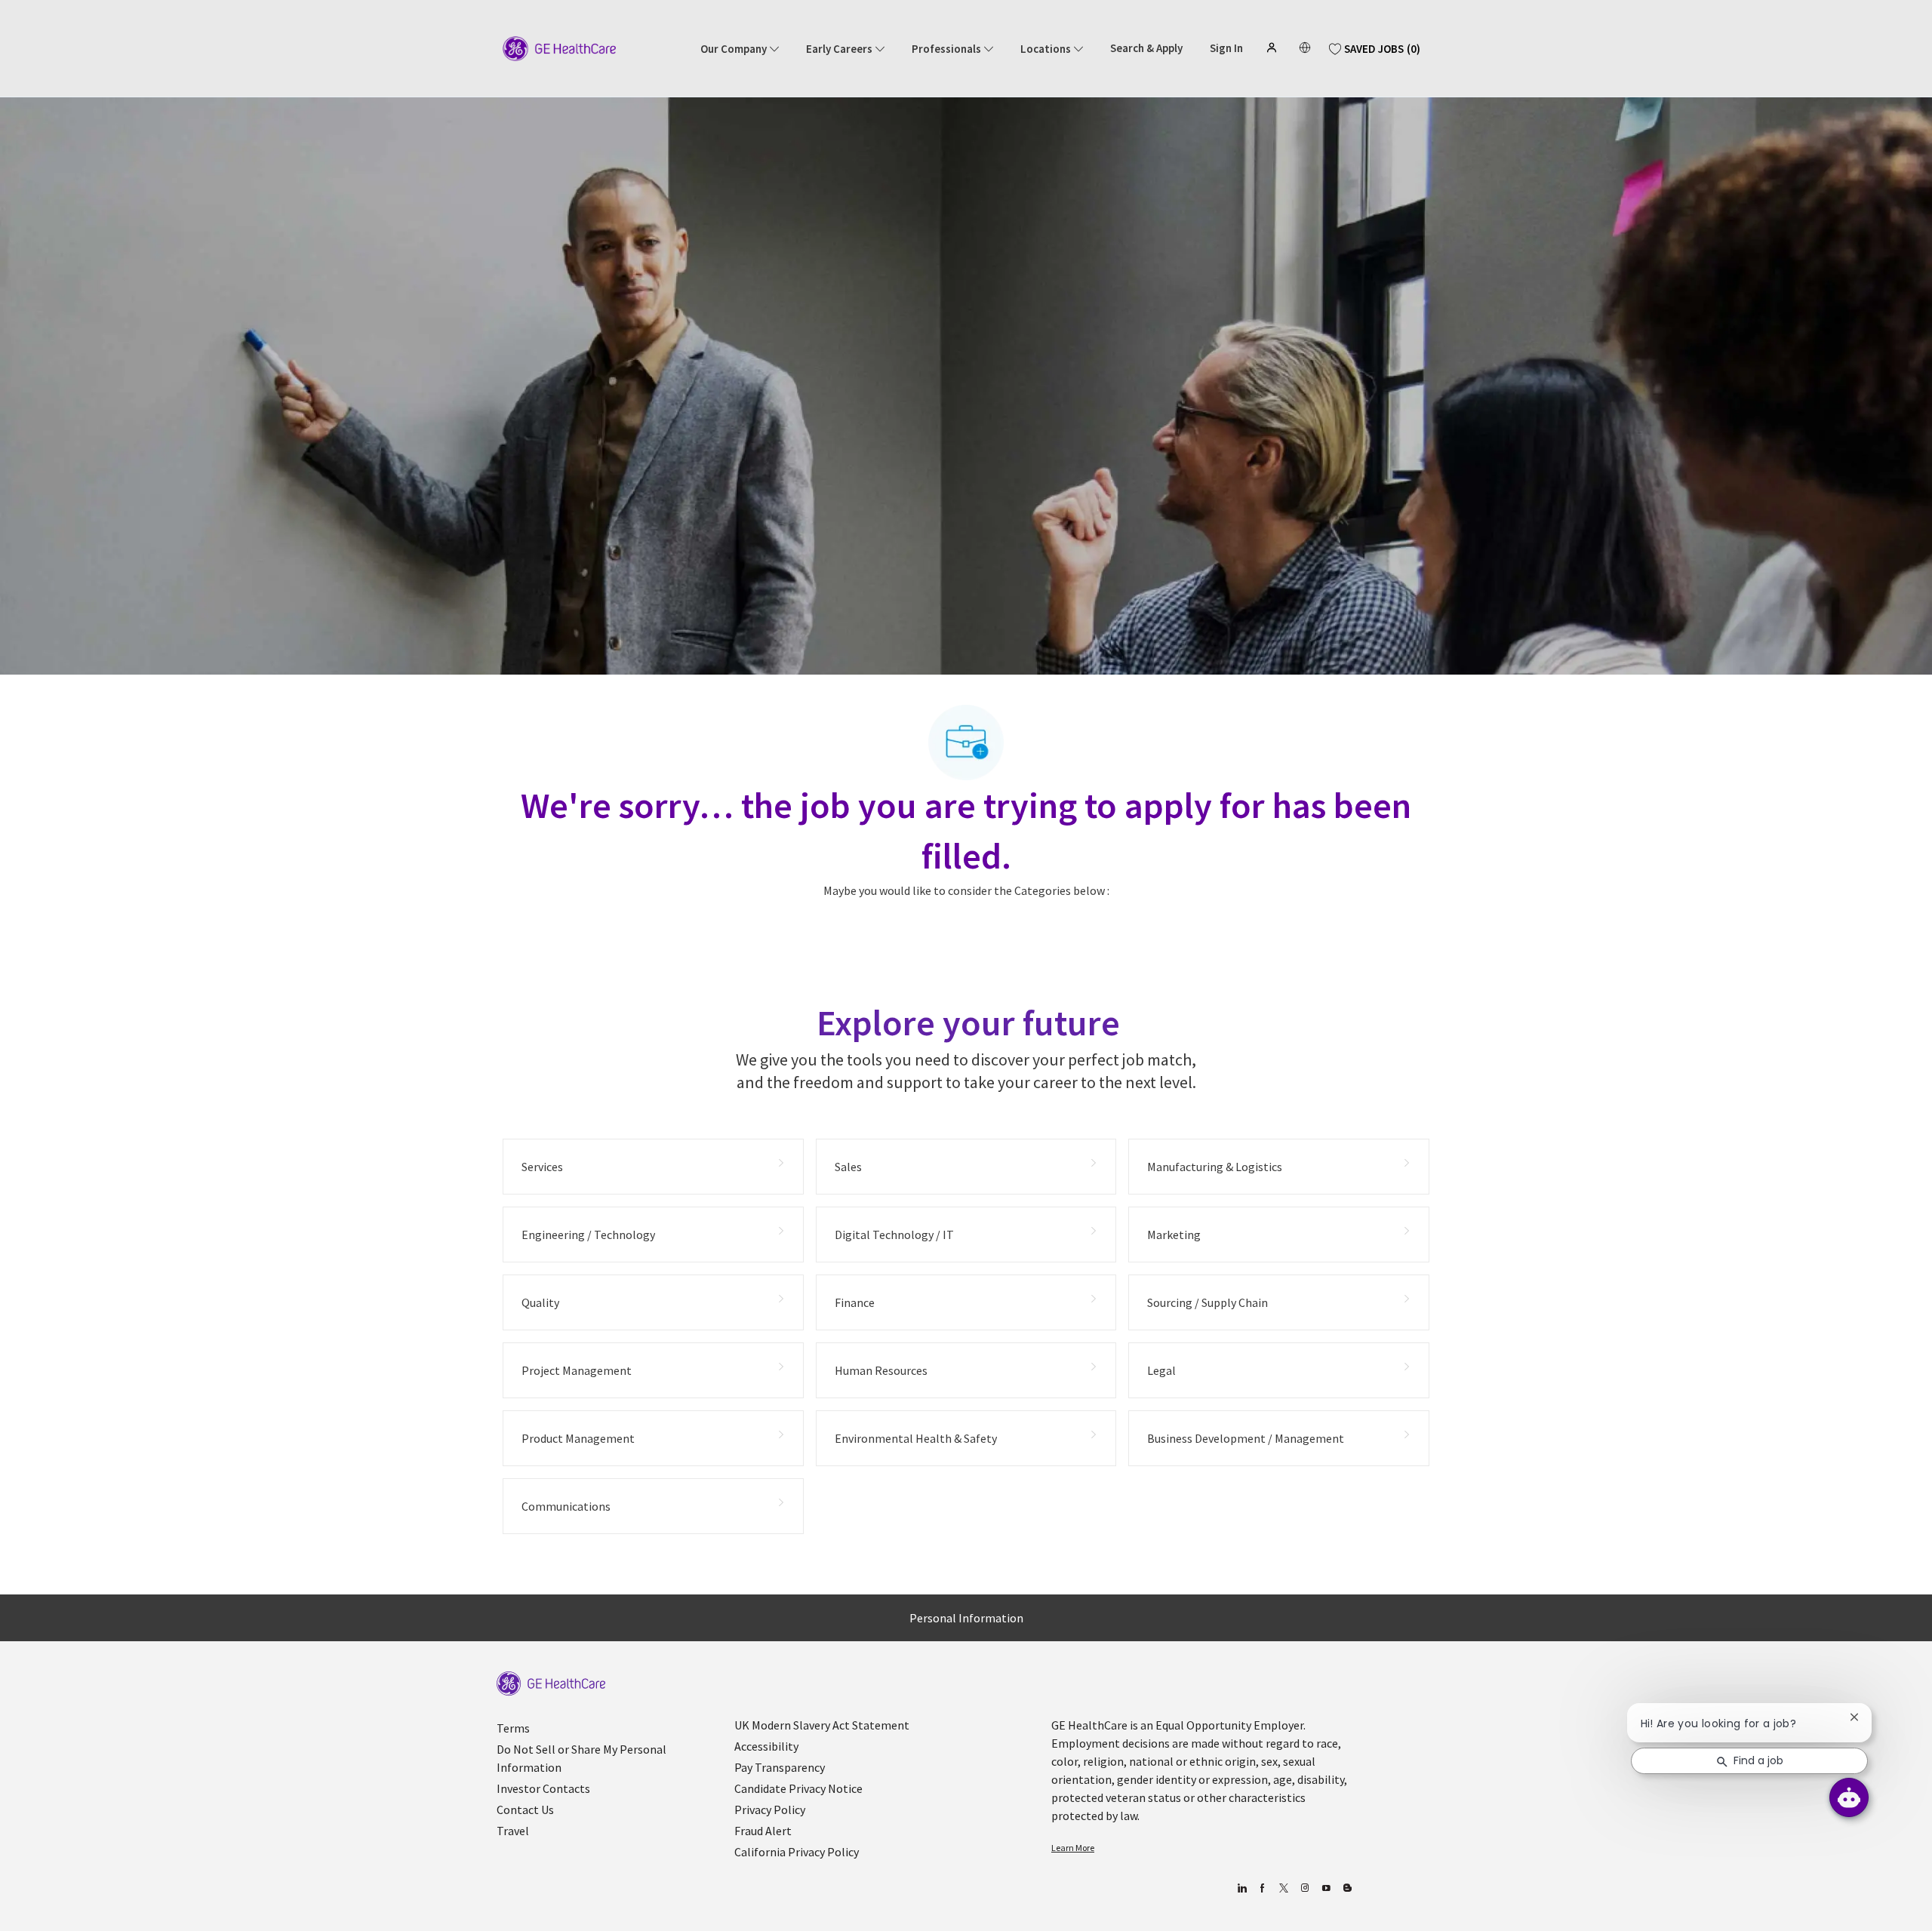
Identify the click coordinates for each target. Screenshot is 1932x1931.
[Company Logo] (559, 48)
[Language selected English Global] (1305, 48)
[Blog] (1304, 1888)
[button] (1273, 48)
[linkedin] (1241, 1888)
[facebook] (1262, 1888)
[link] (551, 1684)
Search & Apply (1146, 48)
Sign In (1226, 48)
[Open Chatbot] (1849, 1797)
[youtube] (1326, 1888)
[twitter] (1283, 1888)
